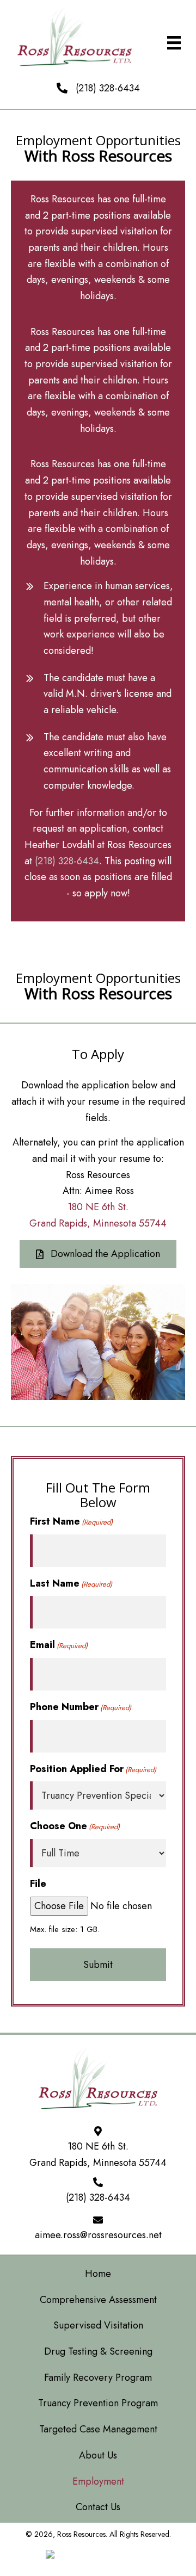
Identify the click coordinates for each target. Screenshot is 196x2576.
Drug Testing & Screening (98, 2351)
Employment (98, 2481)
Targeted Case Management (98, 2429)
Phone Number (81, 1707)
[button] (98, 1254)
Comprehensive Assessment (98, 2300)
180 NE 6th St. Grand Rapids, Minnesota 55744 (98, 2154)
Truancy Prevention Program (98, 2403)
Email (59, 1645)
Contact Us (98, 2507)
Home (98, 2274)
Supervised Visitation (98, 2325)
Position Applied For (93, 1769)
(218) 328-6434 (108, 88)
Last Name (71, 1583)
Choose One (75, 1826)
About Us (98, 2455)
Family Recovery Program (98, 2377)
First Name (71, 1521)
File (38, 1884)
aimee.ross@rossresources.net (98, 2235)
